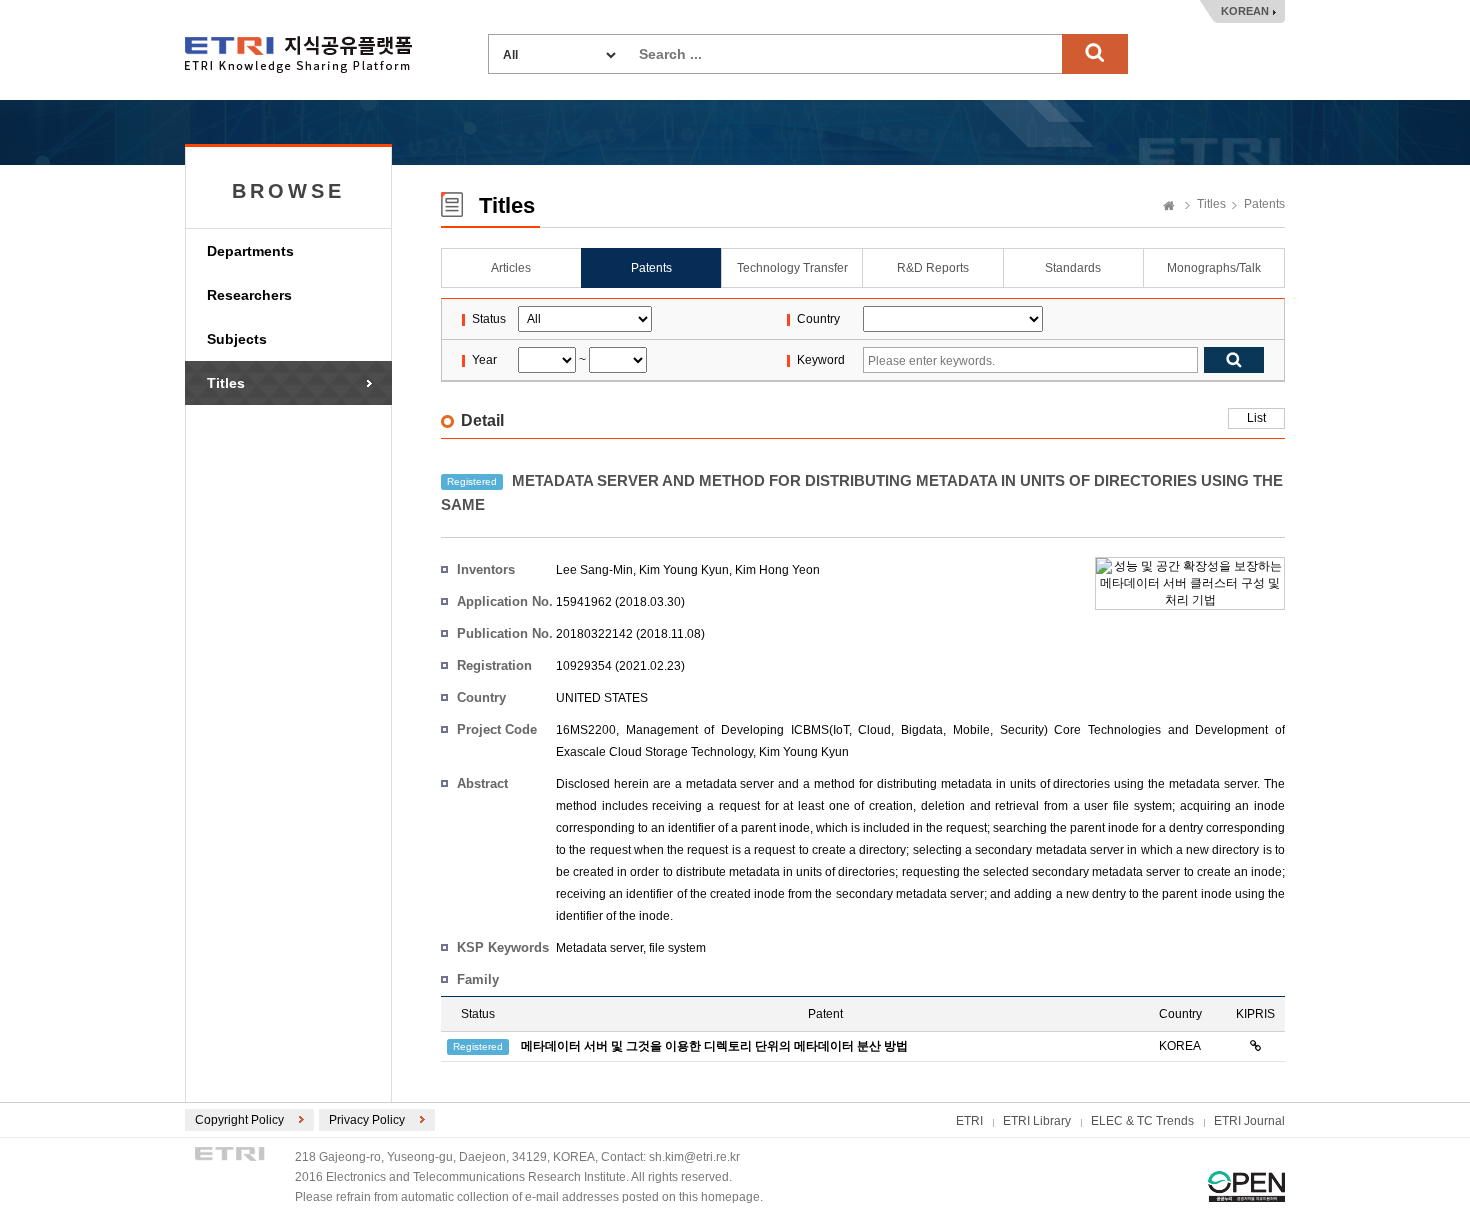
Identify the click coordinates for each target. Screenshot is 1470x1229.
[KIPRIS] (1255, 1046)
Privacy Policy (367, 1120)
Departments (250, 251)
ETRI (969, 1121)
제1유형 (1246, 1186)
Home (1169, 207)
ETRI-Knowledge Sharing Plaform (298, 54)
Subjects (237, 339)
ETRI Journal (1249, 1121)
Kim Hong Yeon (777, 570)
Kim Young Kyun (684, 570)
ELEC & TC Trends (1142, 1121)
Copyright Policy (239, 1120)
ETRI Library (1037, 1121)
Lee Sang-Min (594, 570)
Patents (1264, 204)
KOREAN (1245, 11)
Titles (226, 383)
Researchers (249, 295)
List (1256, 418)
